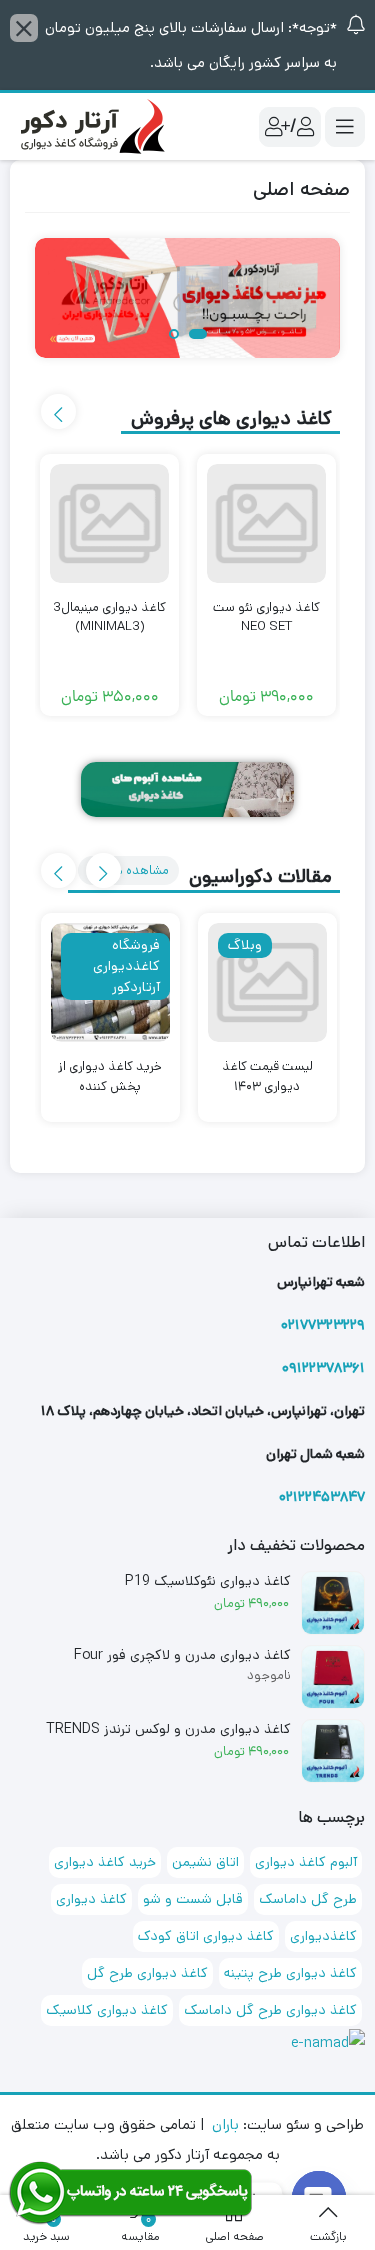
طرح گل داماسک (308, 1899)
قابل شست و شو (193, 1899)
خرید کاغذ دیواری (105, 1862)
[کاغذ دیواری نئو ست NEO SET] (266, 523)
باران (225, 2124)
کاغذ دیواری (91, 1899)
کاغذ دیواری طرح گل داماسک (270, 2010)
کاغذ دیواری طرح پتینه (290, 1973)
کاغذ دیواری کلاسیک (107, 2010)
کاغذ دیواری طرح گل (147, 1973)
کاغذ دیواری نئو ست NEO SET (266, 617)
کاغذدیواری (323, 1936)
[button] (198, 335)
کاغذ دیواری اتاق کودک (206, 1936)
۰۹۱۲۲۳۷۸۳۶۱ (323, 1368)
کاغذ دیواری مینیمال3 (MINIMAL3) (109, 617)
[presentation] (58, 411)
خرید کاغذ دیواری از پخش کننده (110, 1076)
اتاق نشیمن (205, 1862)
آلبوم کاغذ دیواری (306, 1862)
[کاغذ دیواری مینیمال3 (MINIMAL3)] (109, 523)
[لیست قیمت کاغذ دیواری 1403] (267, 982)
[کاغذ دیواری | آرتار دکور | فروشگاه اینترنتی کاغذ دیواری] (90, 125)
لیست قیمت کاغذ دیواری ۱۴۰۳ (267, 1076)
